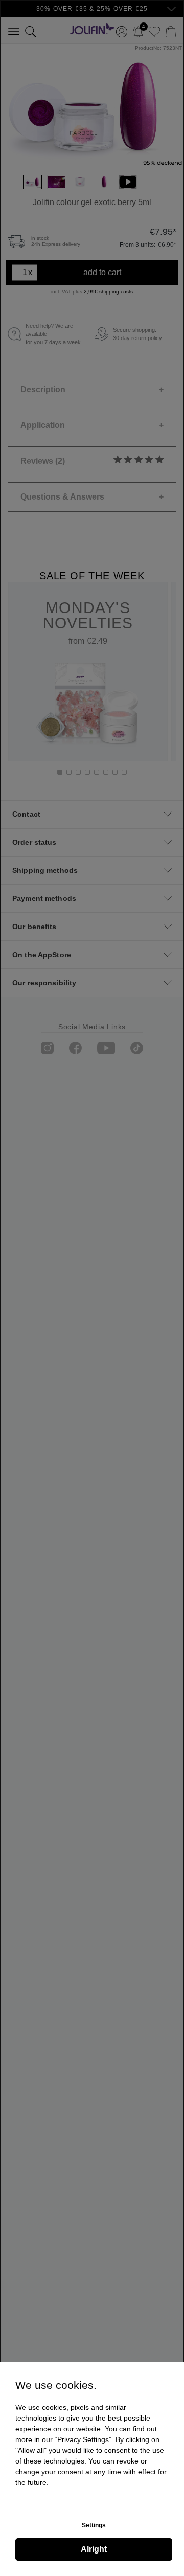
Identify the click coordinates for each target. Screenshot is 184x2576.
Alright (94, 2549)
